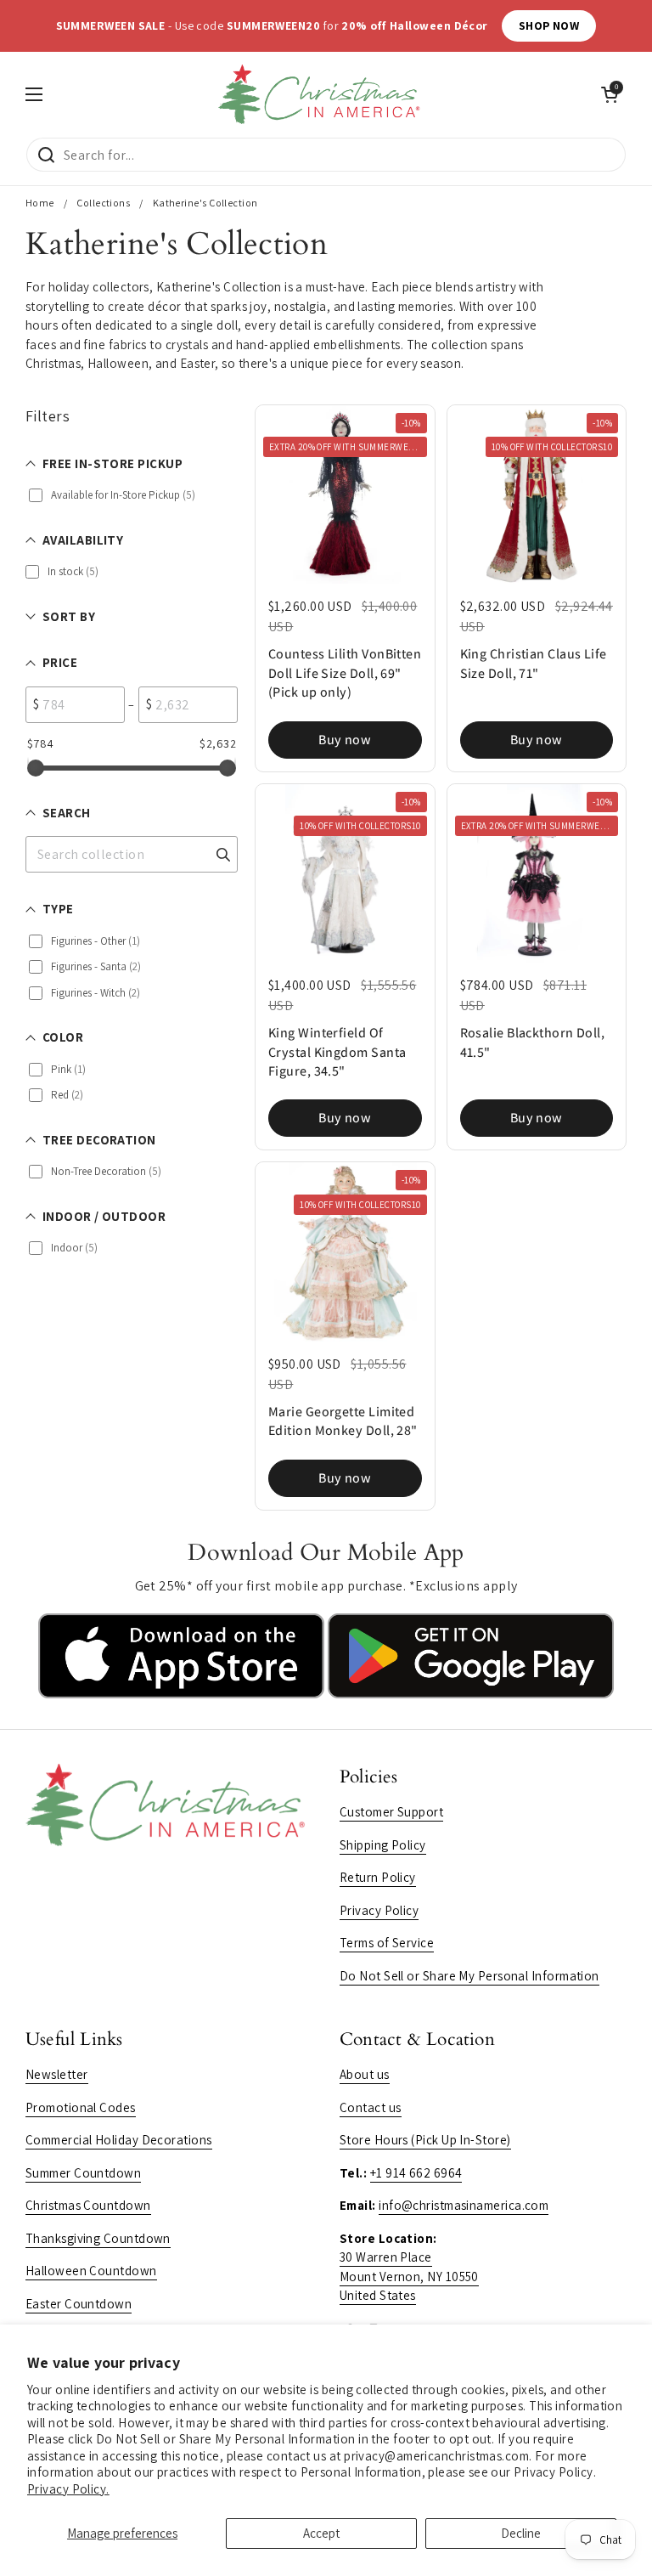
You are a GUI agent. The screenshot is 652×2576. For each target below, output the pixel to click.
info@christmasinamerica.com (464, 2205)
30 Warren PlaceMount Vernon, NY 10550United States (409, 2276)
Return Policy (378, 1877)
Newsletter (57, 2074)
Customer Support (391, 1812)
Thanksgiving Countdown (98, 2238)
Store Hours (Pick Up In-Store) (425, 2140)
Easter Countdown (79, 2304)
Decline (521, 2533)
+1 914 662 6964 (416, 2173)
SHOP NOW (549, 25)
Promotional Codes (81, 2107)
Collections (103, 203)
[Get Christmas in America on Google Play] (471, 1694)
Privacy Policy (379, 1910)
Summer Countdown (83, 2173)
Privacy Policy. (68, 2489)
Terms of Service (387, 1943)
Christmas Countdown (88, 2205)
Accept (321, 2533)
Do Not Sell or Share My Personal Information (469, 1976)
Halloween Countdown (91, 2271)
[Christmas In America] (322, 94)
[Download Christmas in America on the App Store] (183, 1694)
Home (40, 203)
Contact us (371, 2107)
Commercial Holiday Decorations (119, 2140)
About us (365, 2074)
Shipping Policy (383, 1845)
